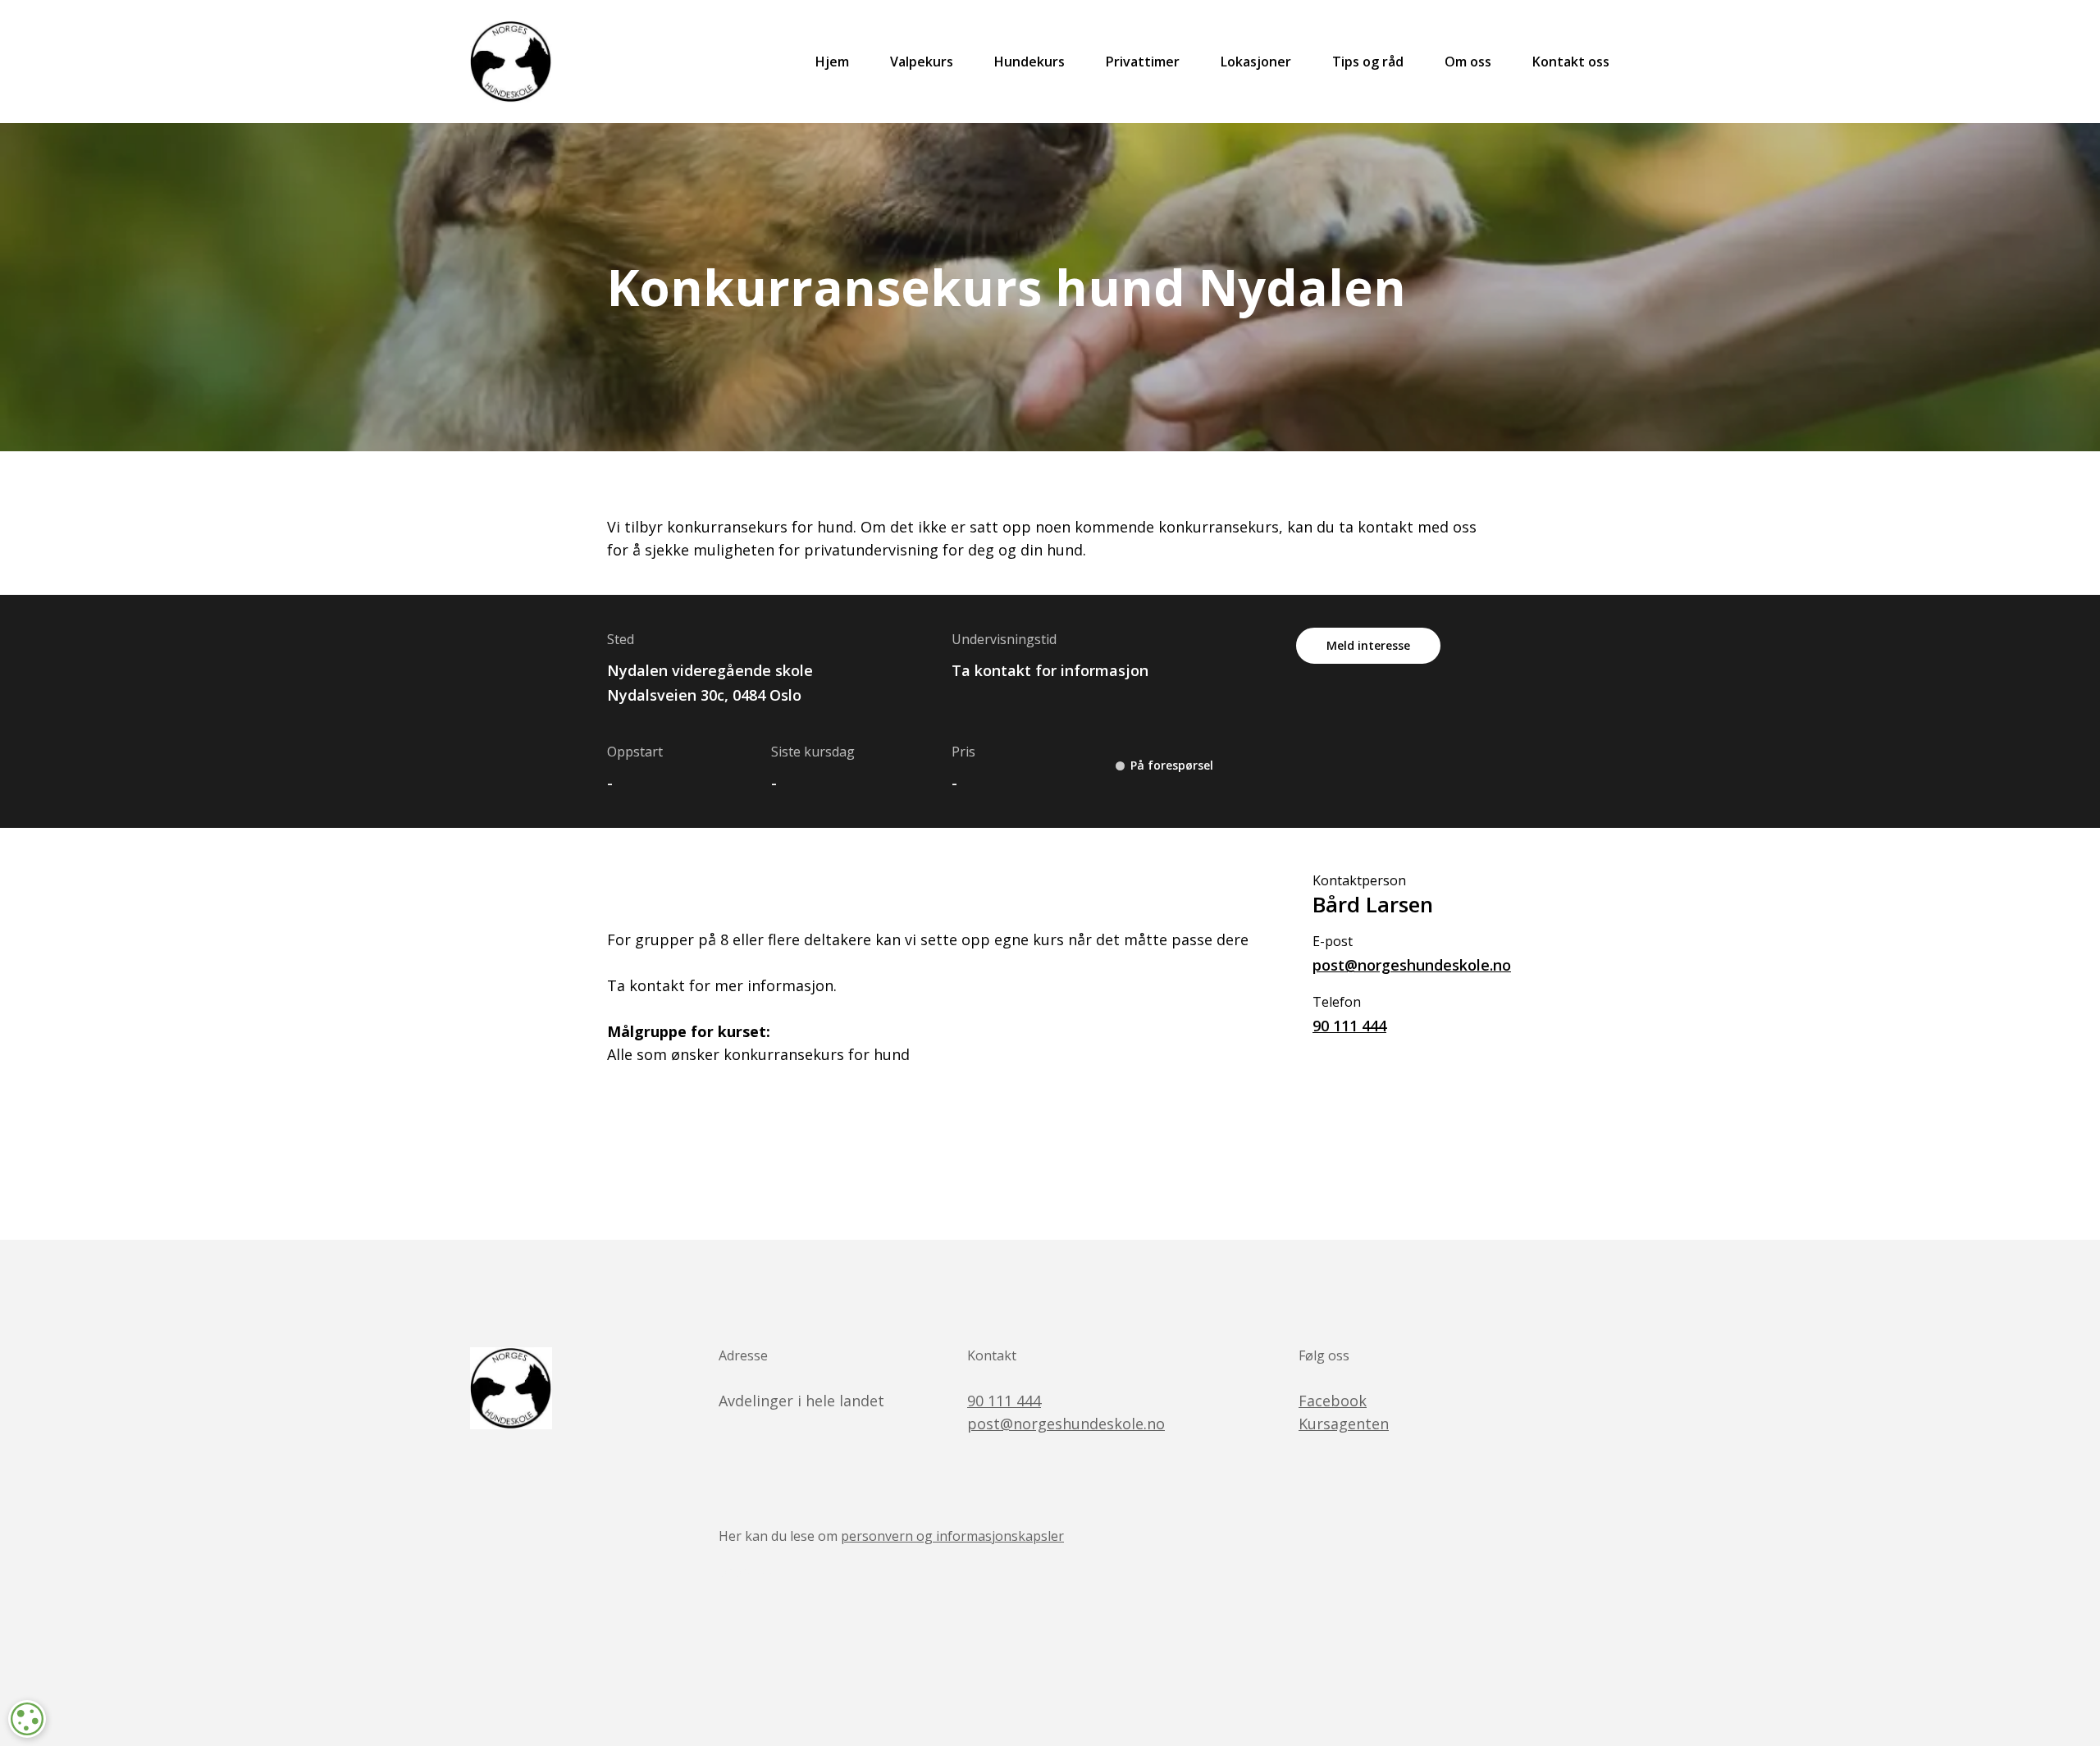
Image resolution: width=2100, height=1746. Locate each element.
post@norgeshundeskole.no (1403, 965)
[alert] (27, 1719)
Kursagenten (1344, 1424)
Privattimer (1143, 62)
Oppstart (635, 752)
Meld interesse (1368, 645)
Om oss (1468, 62)
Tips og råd (1368, 62)
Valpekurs (922, 62)
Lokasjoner (1256, 62)
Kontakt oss (1571, 62)
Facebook (1333, 1401)
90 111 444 (1349, 1026)
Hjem (832, 62)
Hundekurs (1029, 62)
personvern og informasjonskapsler (952, 1536)
